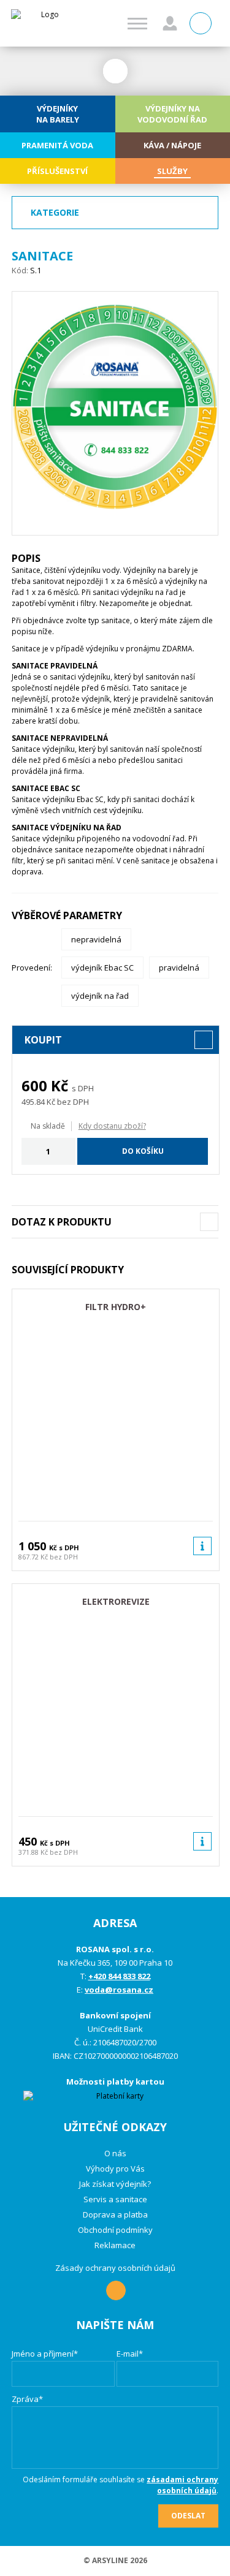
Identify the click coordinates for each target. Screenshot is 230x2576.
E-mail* (130, 2354)
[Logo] (45, 23)
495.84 (33, 1102)
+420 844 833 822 (119, 1976)
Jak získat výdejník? (115, 2184)
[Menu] (137, 24)
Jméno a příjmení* (45, 2354)
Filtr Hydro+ (116, 1307)
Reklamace (115, 2245)
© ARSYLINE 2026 (115, 2560)
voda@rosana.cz (119, 1990)
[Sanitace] (115, 413)
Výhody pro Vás (115, 2169)
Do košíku (143, 1151)
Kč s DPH (64, 1547)
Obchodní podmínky (115, 2230)
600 (34, 1085)
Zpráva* (27, 2399)
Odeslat (188, 2516)
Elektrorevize (116, 1601)
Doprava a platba (115, 2214)
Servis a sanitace (115, 2199)
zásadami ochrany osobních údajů (182, 2485)
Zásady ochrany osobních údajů (115, 2268)
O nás (115, 2153)
